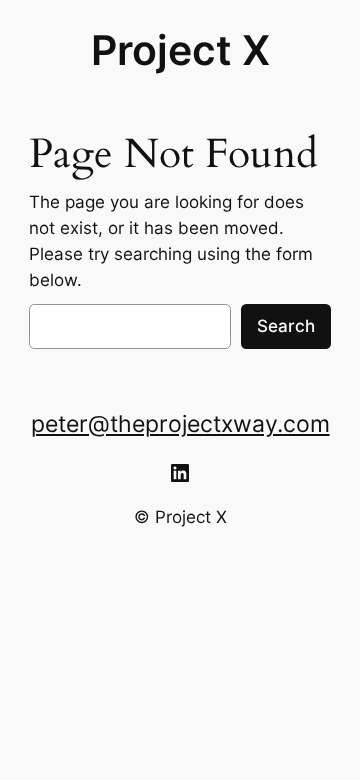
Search (286, 326)
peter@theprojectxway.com (180, 423)
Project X (180, 50)
